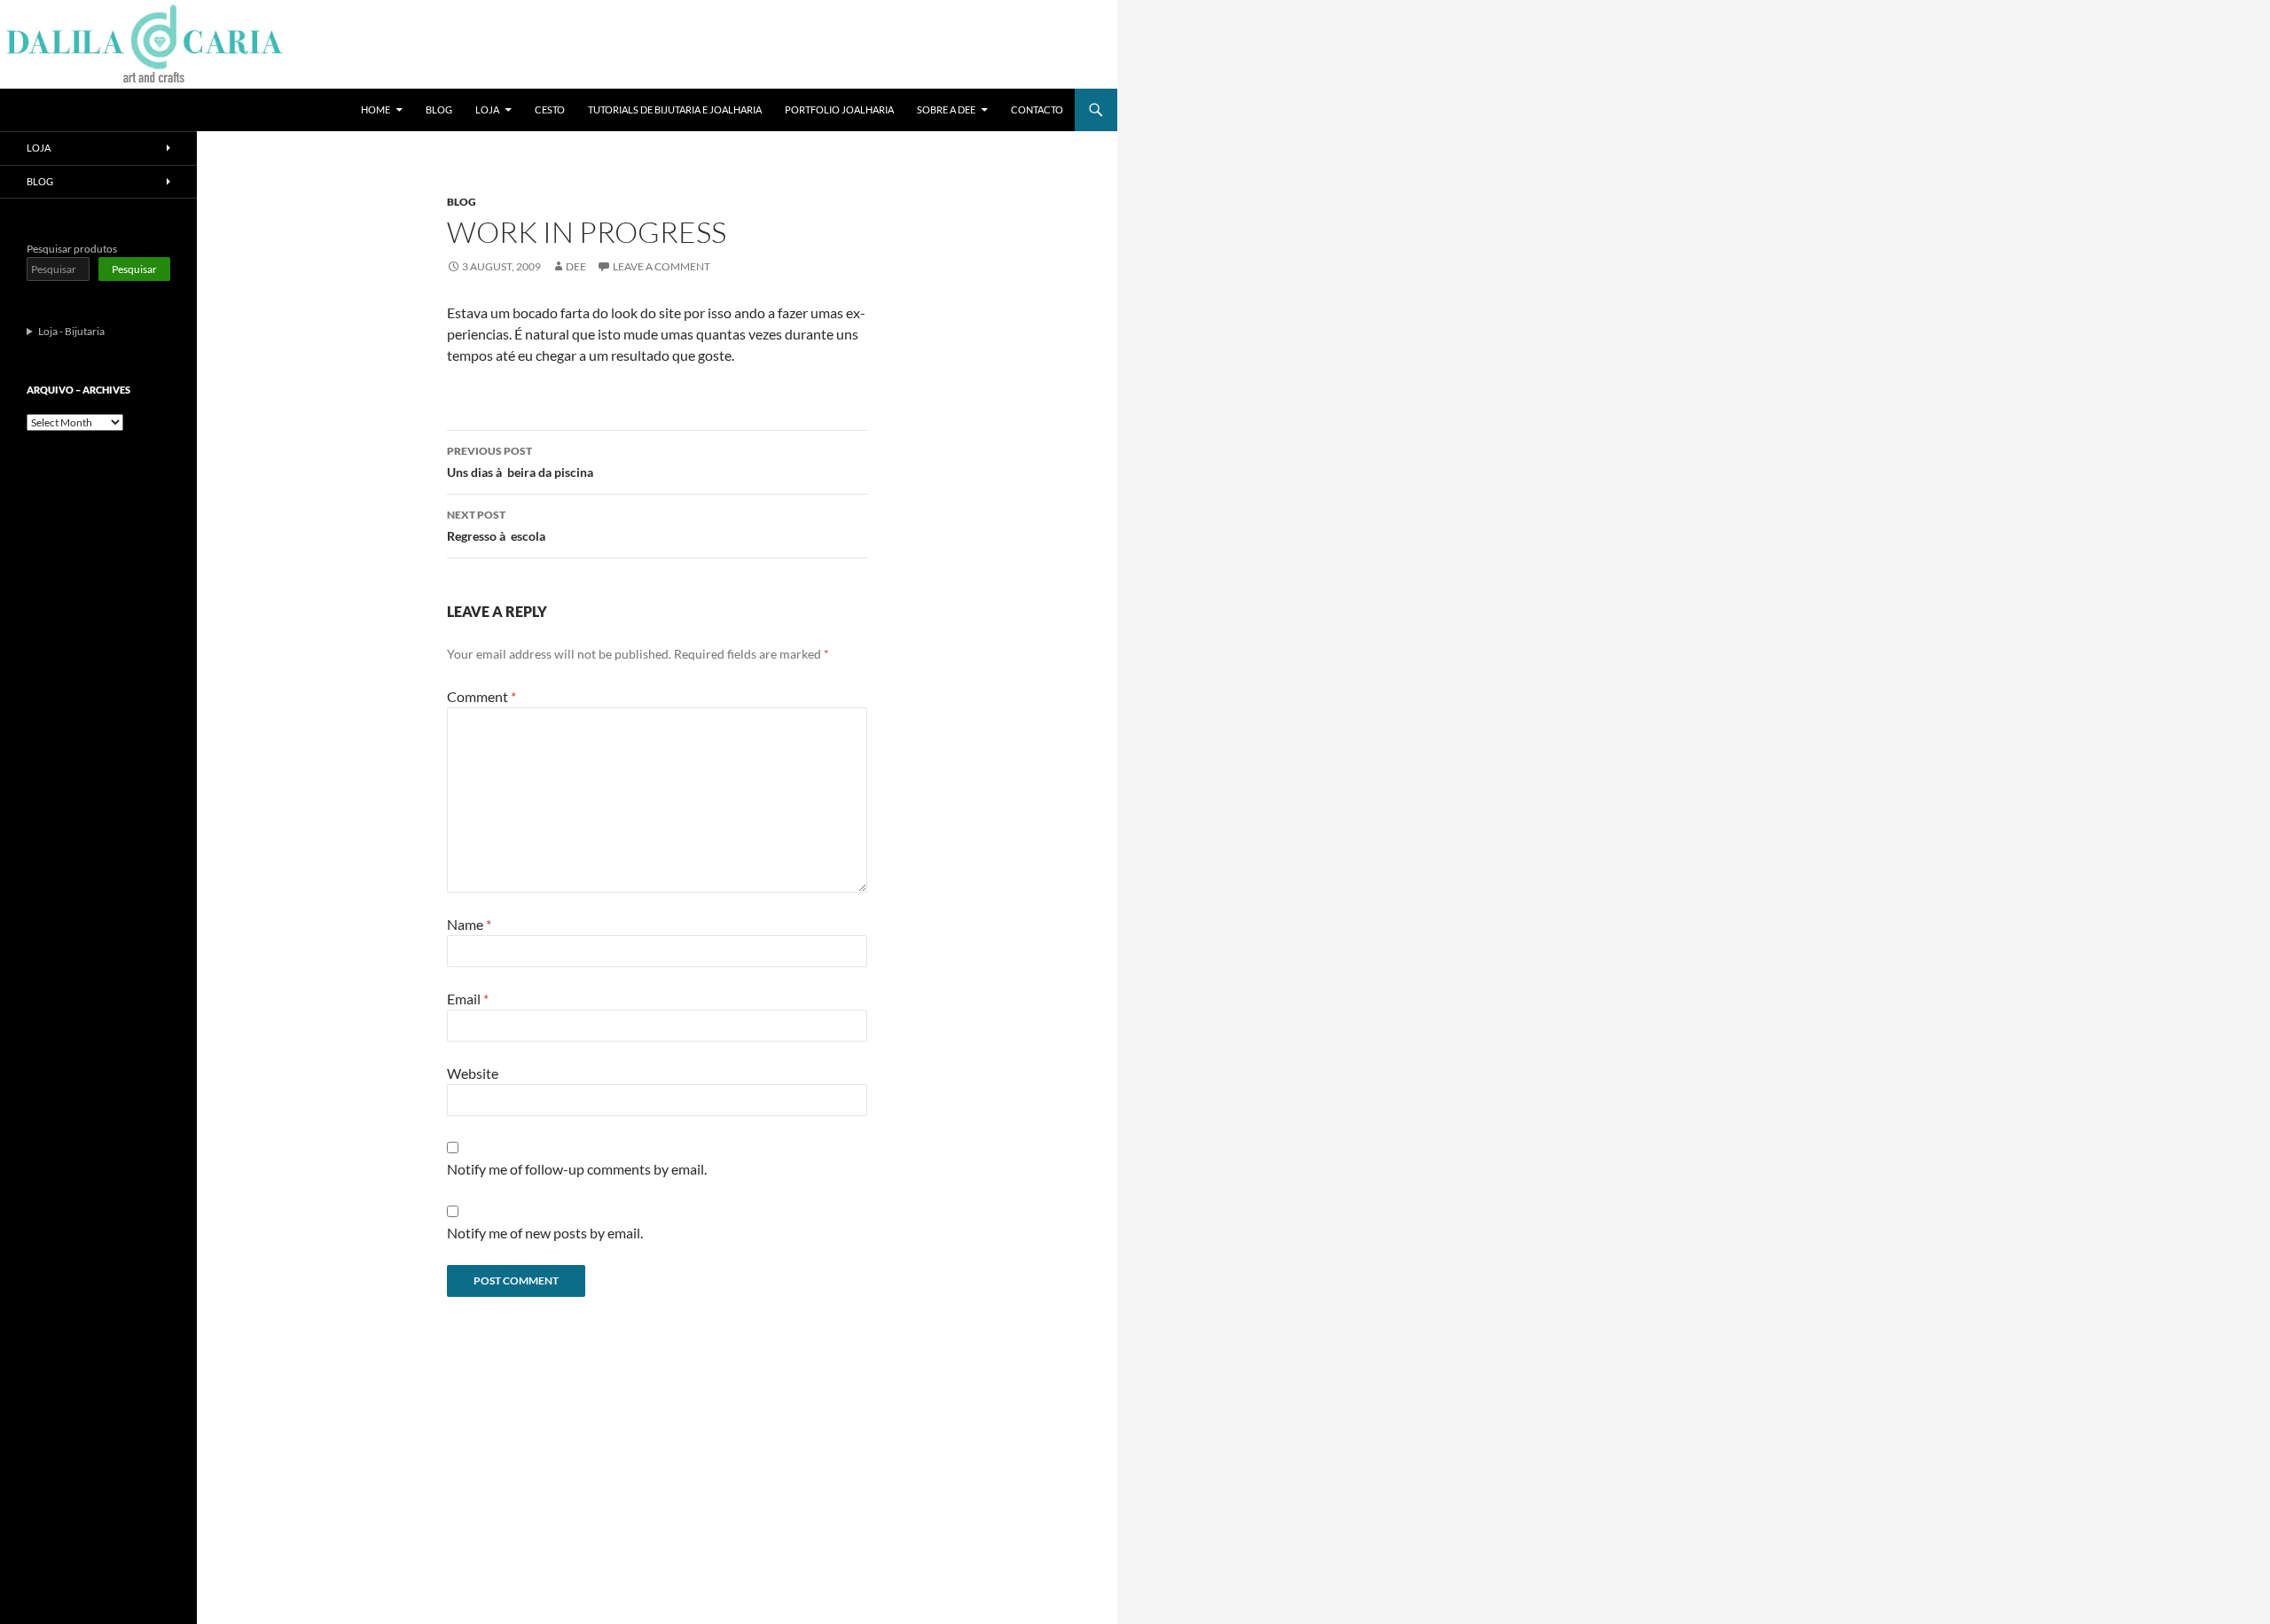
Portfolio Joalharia (839, 109)
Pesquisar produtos (72, 249)
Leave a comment (661, 266)
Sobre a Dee (946, 109)
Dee (576, 266)
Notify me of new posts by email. (545, 1233)
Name (469, 924)
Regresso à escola (496, 526)
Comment (481, 696)
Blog (439, 109)
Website (473, 1073)
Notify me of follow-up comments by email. (577, 1169)
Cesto (550, 109)
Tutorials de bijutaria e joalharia (675, 109)
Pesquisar (134, 269)
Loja (487, 109)
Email (468, 999)
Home (376, 109)
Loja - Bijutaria (71, 331)
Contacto (1037, 109)
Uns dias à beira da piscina (520, 462)
